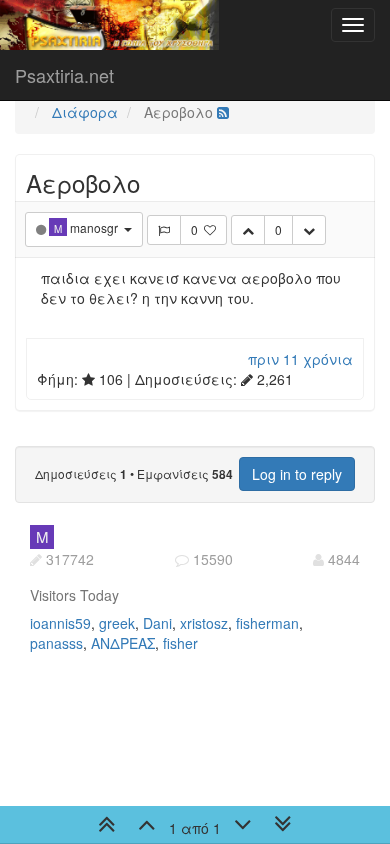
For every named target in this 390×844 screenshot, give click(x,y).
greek (117, 623)
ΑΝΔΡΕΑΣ (123, 643)
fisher (180, 643)
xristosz (204, 623)
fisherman (267, 623)
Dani (157, 623)
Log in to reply (297, 474)
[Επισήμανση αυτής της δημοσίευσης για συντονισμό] (164, 230)
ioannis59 (60, 623)
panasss (56, 643)
